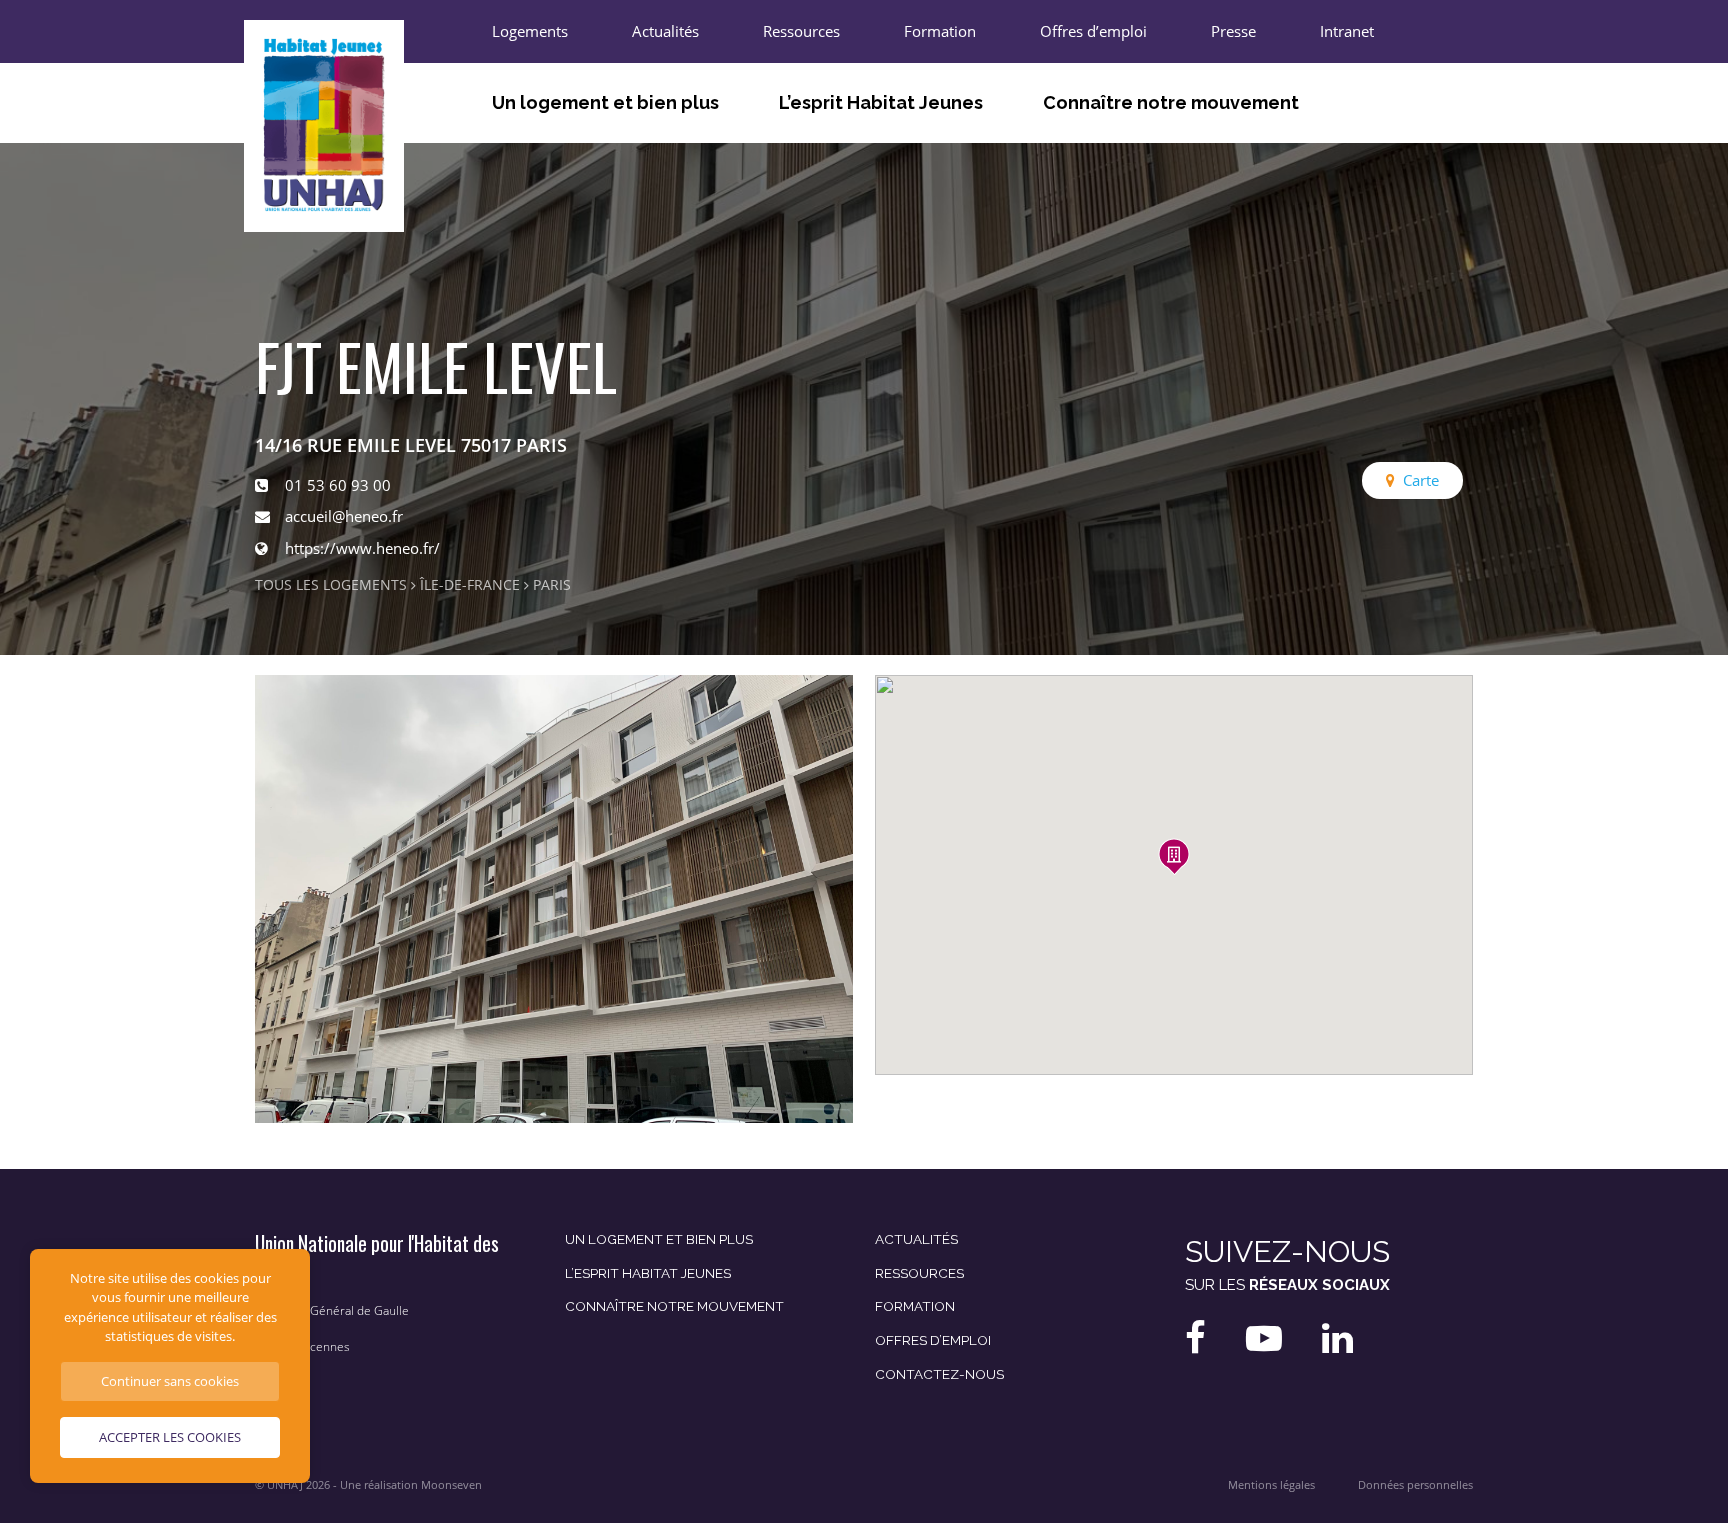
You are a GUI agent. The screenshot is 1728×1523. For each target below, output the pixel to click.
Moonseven (451, 1485)
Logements (530, 31)
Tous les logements (331, 585)
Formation (940, 31)
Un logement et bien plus (605, 102)
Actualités (665, 31)
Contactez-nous (939, 1374)
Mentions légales (1271, 1485)
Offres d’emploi (1093, 31)
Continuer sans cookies (170, 1381)
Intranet (1347, 31)
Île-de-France (470, 585)
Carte (1421, 480)
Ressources (801, 31)
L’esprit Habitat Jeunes (881, 102)
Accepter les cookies (170, 1437)
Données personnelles (1415, 1485)
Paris (552, 585)
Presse (1233, 31)
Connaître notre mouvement (1171, 102)
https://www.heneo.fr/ (362, 548)
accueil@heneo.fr (344, 516)
